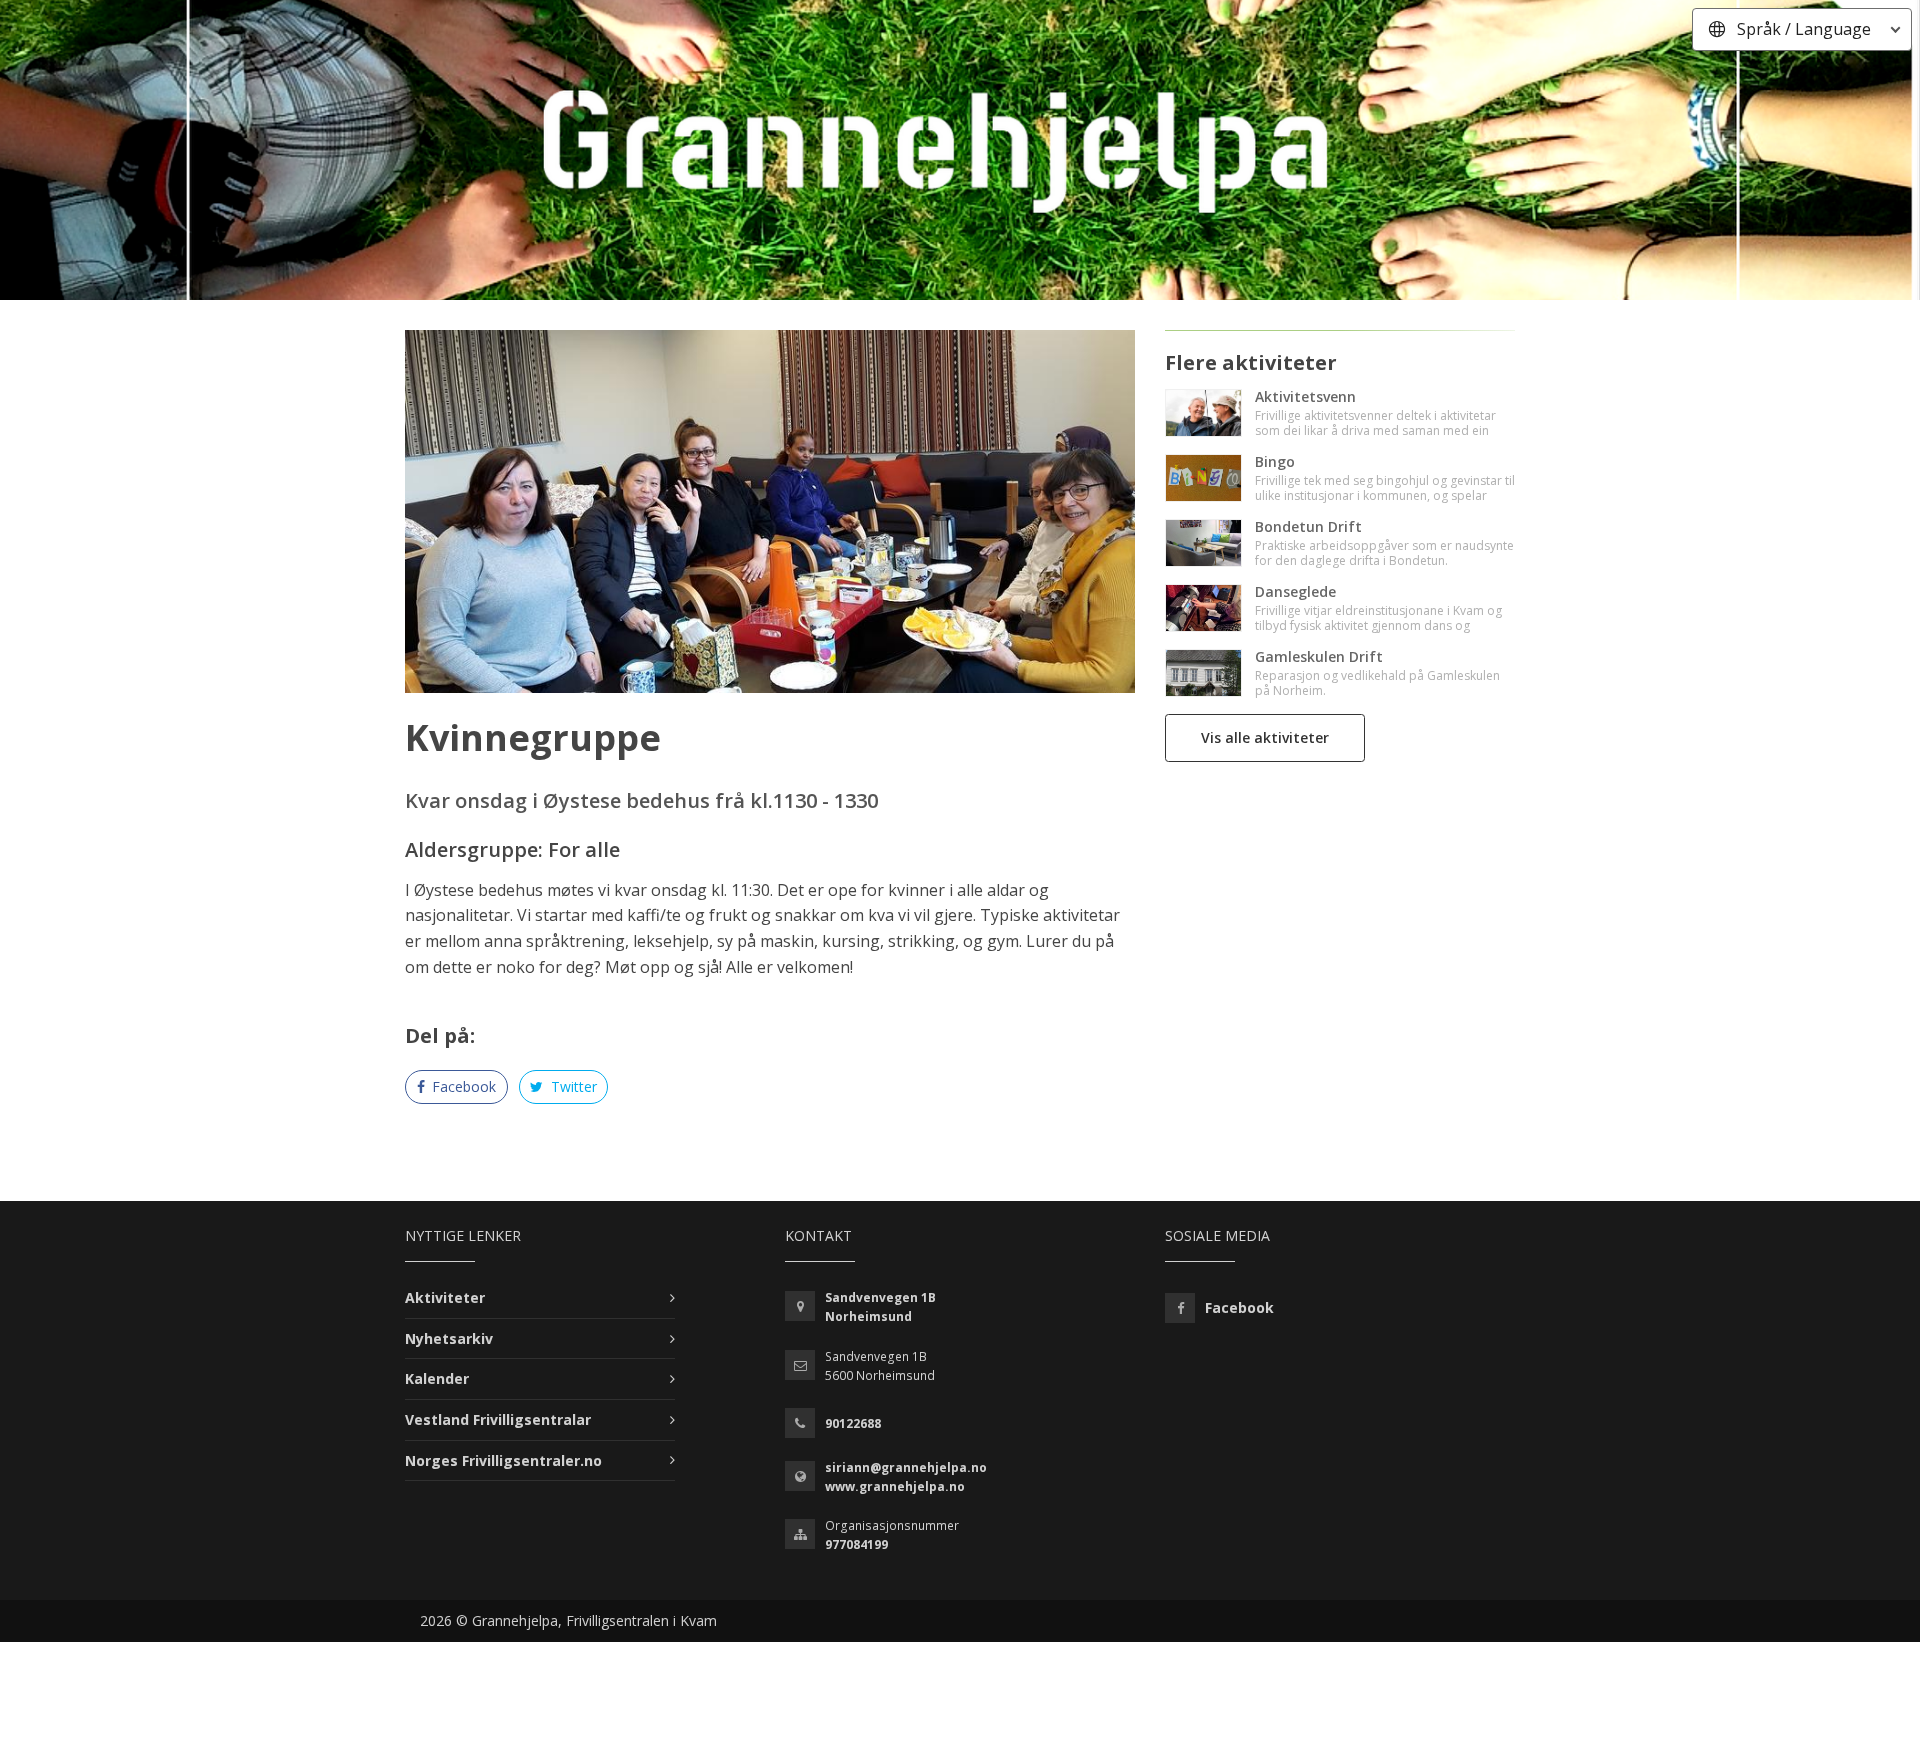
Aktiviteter (445, 1297)
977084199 (856, 1544)
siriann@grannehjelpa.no (906, 1467)
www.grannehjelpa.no (895, 1486)
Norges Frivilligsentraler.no (503, 1460)
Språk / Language (1804, 29)
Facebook (462, 1086)
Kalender (437, 1378)
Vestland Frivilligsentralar (498, 1419)
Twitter (572, 1086)
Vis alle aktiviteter (1265, 737)
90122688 (853, 1423)
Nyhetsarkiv (449, 1338)
